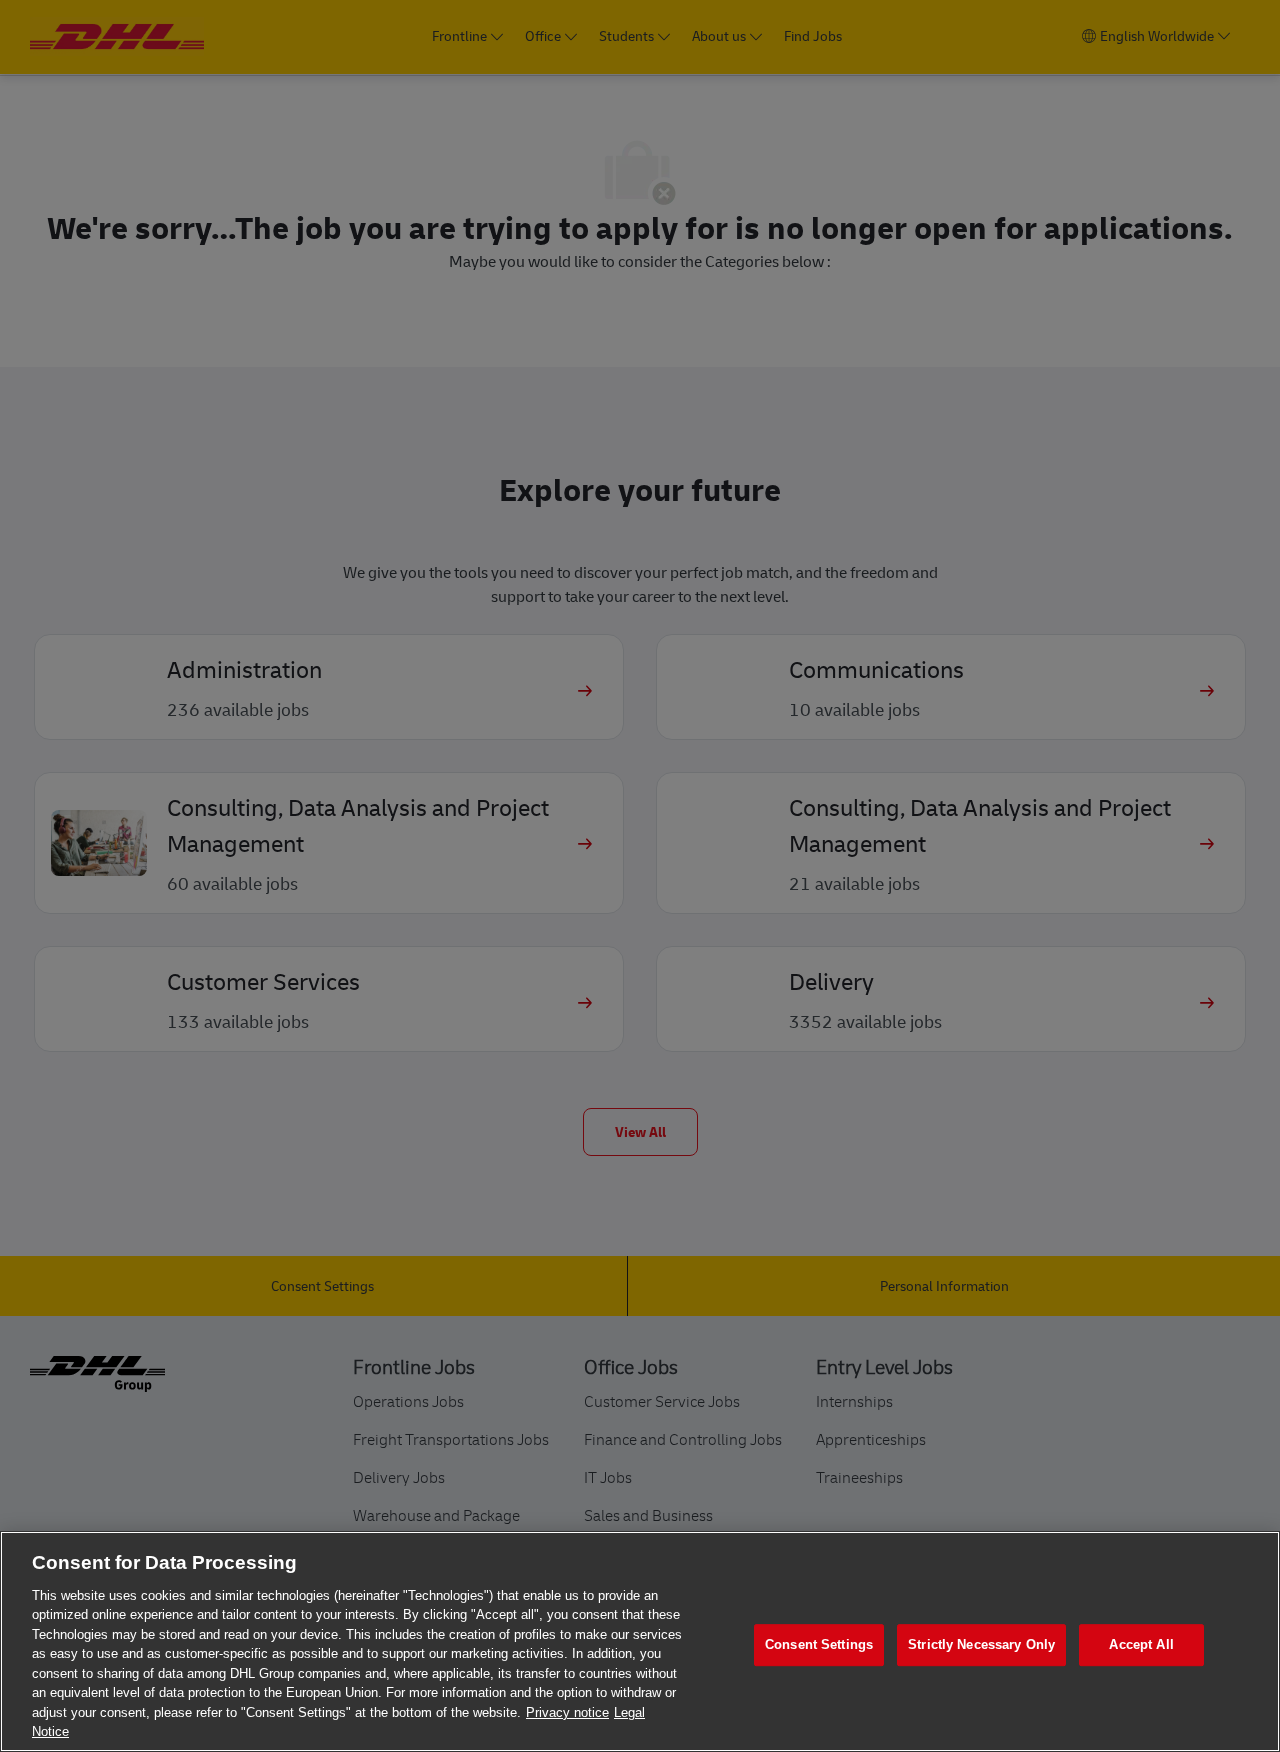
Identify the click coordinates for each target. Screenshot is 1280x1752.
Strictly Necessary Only (981, 1645)
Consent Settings (819, 1645)
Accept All (1141, 1645)
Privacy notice (567, 1712)
